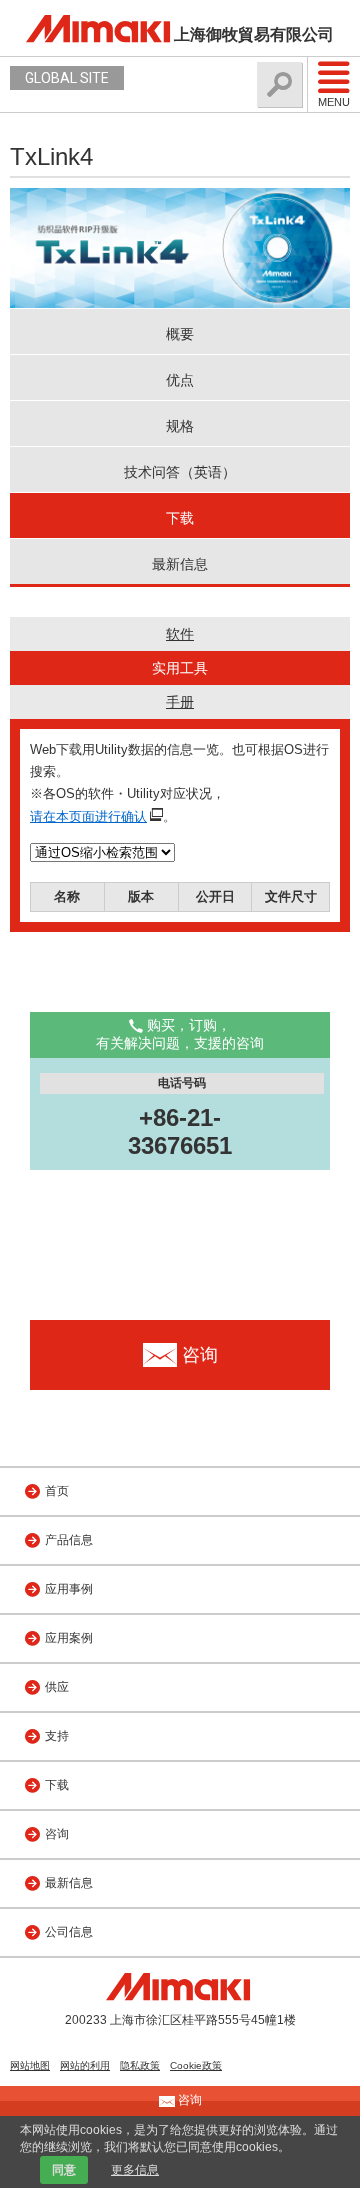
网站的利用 (85, 2065)
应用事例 (69, 1589)
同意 (64, 2170)
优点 (180, 380)
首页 (57, 1491)
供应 (57, 1687)
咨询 (57, 1834)
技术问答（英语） (180, 472)
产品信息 (69, 1540)
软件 (180, 634)
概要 (180, 334)
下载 (180, 518)
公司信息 (69, 1932)
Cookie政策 (196, 2065)
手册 (180, 702)
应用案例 (69, 1638)
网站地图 (30, 2065)
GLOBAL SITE (67, 78)
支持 (57, 1736)
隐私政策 (140, 2065)
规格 (180, 426)
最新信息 (180, 564)
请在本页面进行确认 (88, 816)
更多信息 (135, 2170)
